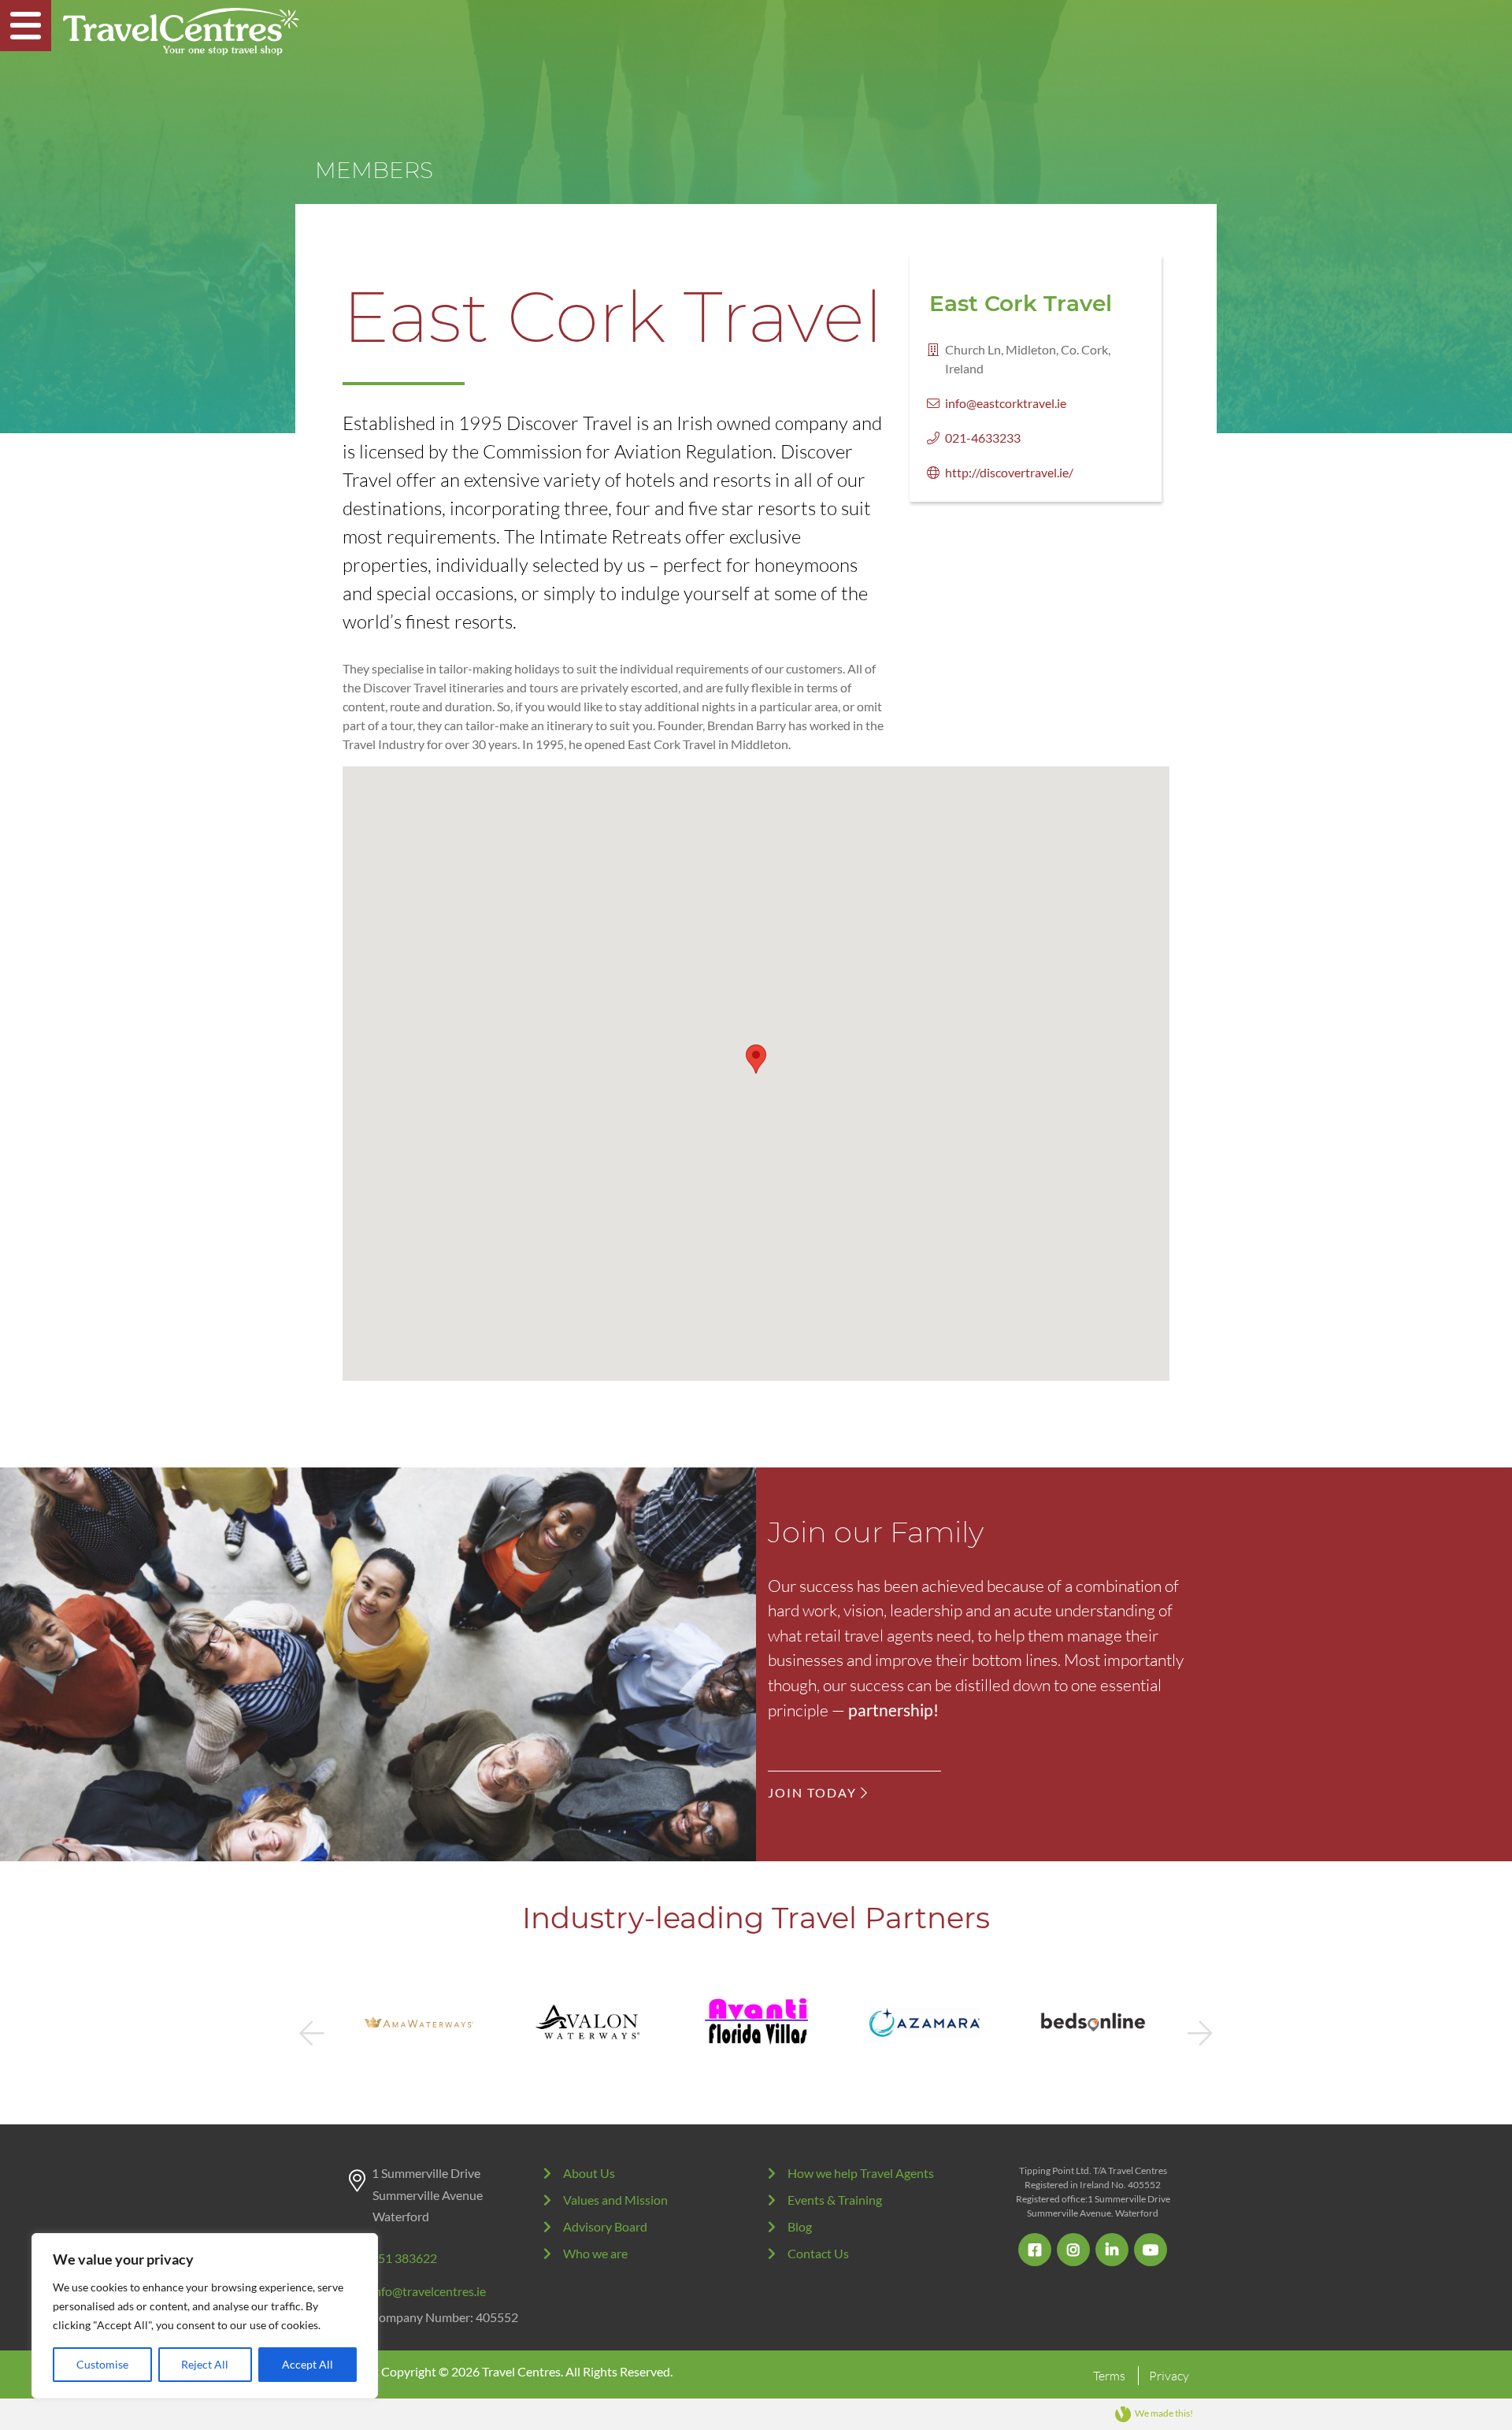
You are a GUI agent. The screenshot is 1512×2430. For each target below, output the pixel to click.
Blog (800, 2226)
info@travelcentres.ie (428, 2291)
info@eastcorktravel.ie (1006, 403)
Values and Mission (615, 2200)
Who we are (595, 2253)
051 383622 (404, 2258)
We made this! (1164, 2413)
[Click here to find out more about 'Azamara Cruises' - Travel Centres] (756, 2022)
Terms (1109, 2376)
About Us (589, 2173)
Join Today (814, 1792)
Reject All (205, 2364)
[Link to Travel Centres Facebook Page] (1035, 2250)
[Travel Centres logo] (181, 32)
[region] (205, 2316)
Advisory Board (605, 2226)
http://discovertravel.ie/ (1009, 472)
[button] (756, 1059)
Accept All (308, 2364)
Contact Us (818, 2253)
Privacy (1169, 2376)
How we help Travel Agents (861, 2173)
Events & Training (835, 2200)
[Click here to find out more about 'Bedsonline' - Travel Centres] (925, 2022)
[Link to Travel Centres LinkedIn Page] (1112, 2250)
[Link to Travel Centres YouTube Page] (1151, 2250)
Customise (102, 2364)
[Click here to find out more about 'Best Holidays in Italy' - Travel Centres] (1093, 2022)
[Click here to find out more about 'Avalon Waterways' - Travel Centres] (419, 2022)
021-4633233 (983, 438)
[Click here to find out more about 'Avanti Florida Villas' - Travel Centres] (587, 2022)
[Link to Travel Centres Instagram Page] (1073, 2250)
